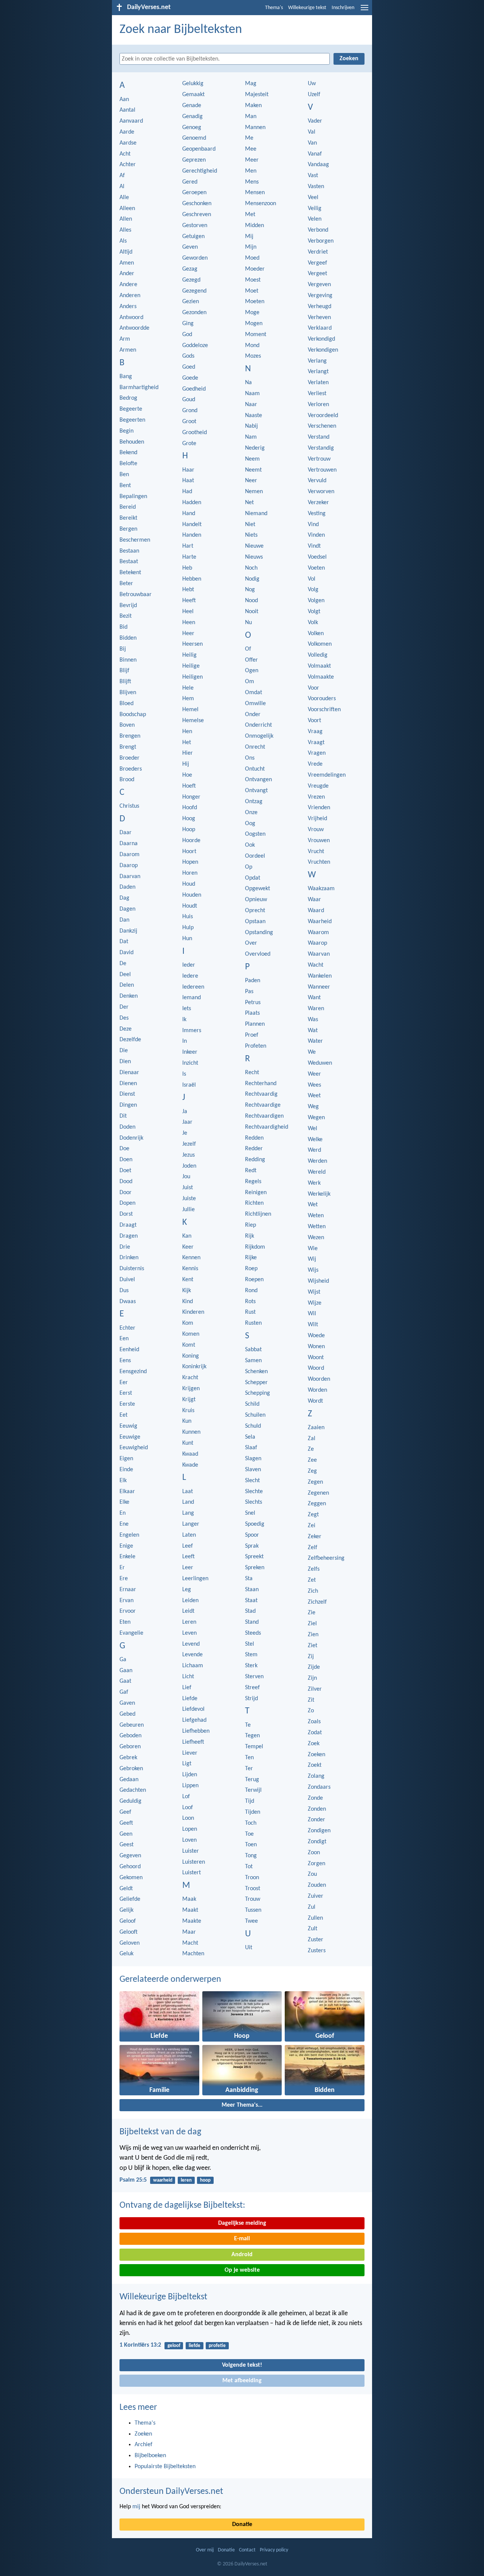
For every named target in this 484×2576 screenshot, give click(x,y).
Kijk (187, 1291)
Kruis (188, 1411)
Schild (252, 1404)
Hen (187, 732)
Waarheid (320, 922)
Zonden (317, 1809)
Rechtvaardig (261, 1094)
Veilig (315, 209)
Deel (125, 975)
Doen (126, 1160)
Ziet (313, 1646)
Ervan (126, 1601)
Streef (252, 1688)
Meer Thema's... (242, 2105)
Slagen (253, 1459)
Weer (314, 1074)
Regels (253, 1182)
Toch (251, 1823)
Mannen (255, 128)
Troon (252, 1878)
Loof (188, 1808)
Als (123, 241)
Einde (126, 1470)
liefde (195, 2346)
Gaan (126, 1671)
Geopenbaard (199, 149)
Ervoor (128, 1611)
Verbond (318, 230)
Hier (188, 753)
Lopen (190, 1829)
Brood (127, 780)
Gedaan (129, 1780)
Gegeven (130, 1856)
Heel (188, 612)
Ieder (189, 965)
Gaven (127, 1703)
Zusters (317, 1951)
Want (314, 998)
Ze (311, 1449)
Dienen (128, 1084)
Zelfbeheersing (326, 1558)
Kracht (190, 1378)
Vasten (316, 187)
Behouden (132, 442)
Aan (124, 100)
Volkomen (320, 644)
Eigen (126, 1459)
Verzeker (318, 503)
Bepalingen (133, 497)
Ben (124, 475)
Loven (189, 1840)
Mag (251, 84)
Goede (190, 378)
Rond (251, 1291)
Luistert (192, 1873)
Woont (316, 1358)
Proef (252, 1035)
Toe (249, 1834)
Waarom (318, 933)
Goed (189, 367)
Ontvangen (258, 780)
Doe (124, 1149)
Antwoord (131, 318)
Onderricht (258, 725)
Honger (191, 797)
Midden (254, 226)
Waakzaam (321, 889)
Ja (185, 1112)
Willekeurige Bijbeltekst (163, 2297)
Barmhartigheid (139, 388)
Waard (316, 911)
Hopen (190, 862)
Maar (189, 1932)
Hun (187, 939)
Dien (125, 1062)
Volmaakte (321, 677)
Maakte (192, 1921)
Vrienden (319, 808)
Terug (252, 1780)
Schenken (256, 1372)
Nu (248, 623)
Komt (189, 1345)
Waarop (317, 943)
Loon (188, 1818)
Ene (124, 1524)
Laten (189, 1535)
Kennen (191, 1258)
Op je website (242, 2270)
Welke (315, 1140)
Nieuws (254, 557)
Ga (123, 1660)
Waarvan (319, 954)
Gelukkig (193, 84)
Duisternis (132, 1269)
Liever (190, 1753)
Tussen (253, 1910)
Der (124, 1007)
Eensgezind (133, 1372)
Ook (250, 845)
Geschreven (197, 215)
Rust (250, 1312)
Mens (252, 182)
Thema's (274, 8)
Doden (127, 1127)
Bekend (128, 453)
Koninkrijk (194, 1367)
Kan (187, 1236)
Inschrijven (343, 8)
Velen (315, 219)
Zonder (316, 1820)
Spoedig (255, 1524)
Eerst (126, 1393)
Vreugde (318, 786)
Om (250, 682)
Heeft (189, 601)
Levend (191, 1644)
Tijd (250, 1801)
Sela (250, 1437)
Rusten (253, 1323)
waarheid (163, 2180)
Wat (313, 1031)
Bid (123, 627)
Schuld (253, 1426)
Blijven (128, 693)
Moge (252, 313)
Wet (313, 1205)
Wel (313, 1129)
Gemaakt (193, 95)
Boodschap (133, 715)
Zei (312, 1526)
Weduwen (320, 1063)
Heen (189, 623)
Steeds (253, 1633)
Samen (253, 1361)
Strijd (251, 1699)
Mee (251, 149)
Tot (249, 1867)
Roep (251, 1269)
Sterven (254, 1677)
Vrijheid (317, 819)
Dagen (127, 909)
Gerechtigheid (200, 171)
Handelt (192, 525)
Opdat (253, 878)
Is (184, 1074)
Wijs (313, 1270)
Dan (124, 920)
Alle (124, 198)
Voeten (316, 568)
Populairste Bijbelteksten (165, 2467)
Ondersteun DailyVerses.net (171, 2492)
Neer (251, 481)
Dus (124, 1291)
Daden (127, 887)
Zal (312, 1439)
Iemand (192, 998)
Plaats (252, 1013)
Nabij (251, 426)
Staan (252, 1590)
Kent (188, 1280)
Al (122, 187)
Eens (125, 1361)
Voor (313, 688)
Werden (317, 1161)
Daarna (129, 844)
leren (186, 2180)
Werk (314, 1183)
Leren (189, 1622)
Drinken (129, 1258)
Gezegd (191, 280)
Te (248, 1725)
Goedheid (194, 389)
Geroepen (194, 193)
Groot (189, 422)
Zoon (314, 1853)
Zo (311, 1711)
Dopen (127, 1203)
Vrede (315, 764)
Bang (126, 377)
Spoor (252, 1535)
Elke (124, 1502)
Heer (188, 634)
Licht (188, 1677)
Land (188, 1502)
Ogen (252, 671)
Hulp (188, 928)
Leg (187, 1590)
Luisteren (194, 1862)
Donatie (242, 2525)
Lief (187, 1688)
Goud (189, 400)
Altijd (126, 252)
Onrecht (255, 747)
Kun (187, 1421)
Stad (250, 1611)
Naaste (254, 416)
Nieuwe (254, 546)
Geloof (128, 1921)
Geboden (130, 1736)
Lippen (190, 1786)
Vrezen (316, 797)
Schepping (258, 1393)
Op (249, 867)
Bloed (126, 704)
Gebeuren (132, 1725)
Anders (128, 307)
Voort (314, 721)
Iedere (190, 976)
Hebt (188, 590)
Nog (250, 590)
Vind (313, 525)
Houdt (190, 906)
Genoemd (194, 138)
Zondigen (319, 1831)
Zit (311, 1700)
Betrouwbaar (136, 595)
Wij (312, 1259)
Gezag (190, 269)
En (123, 1513)
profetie (217, 2346)
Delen (127, 985)
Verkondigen (323, 350)
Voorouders (322, 699)
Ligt (187, 1764)
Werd (314, 1150)
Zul (312, 1907)
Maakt (190, 1910)
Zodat (315, 1733)
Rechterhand (261, 1084)
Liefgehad (194, 1720)
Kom (188, 1323)
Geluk (126, 1954)
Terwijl (253, 1790)
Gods (188, 356)
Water (315, 1041)
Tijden (253, 1812)
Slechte (254, 1492)
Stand (252, 1622)
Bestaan (129, 551)
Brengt (128, 747)
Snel (250, 1513)
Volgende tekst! (242, 2365)
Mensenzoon (261, 204)
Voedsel (317, 557)
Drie (125, 1247)
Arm (125, 339)
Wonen (316, 1347)
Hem (188, 699)
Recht (252, 1073)
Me (249, 138)
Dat (124, 942)
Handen (192, 535)
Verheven (319, 318)
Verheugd (320, 307)
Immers (192, 1031)
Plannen (255, 1024)
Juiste (189, 1199)
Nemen (254, 492)
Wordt (315, 1401)
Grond (190, 411)
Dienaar (129, 1073)
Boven (127, 725)
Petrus (253, 1003)
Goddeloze (195, 346)
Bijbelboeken (150, 2456)
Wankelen (320, 976)
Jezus (188, 1155)
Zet (312, 1580)
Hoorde (191, 841)
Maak (189, 1899)
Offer (251, 660)
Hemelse (193, 721)
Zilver (315, 1689)
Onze (251, 813)
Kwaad (190, 1454)
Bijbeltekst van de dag (160, 2132)
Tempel (254, 1747)
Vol (312, 579)
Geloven (130, 1943)
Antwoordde (134, 328)
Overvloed (258, 954)
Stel (250, 1644)
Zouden (317, 1885)
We (312, 1052)
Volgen (316, 601)
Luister (191, 1851)
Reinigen (256, 1193)
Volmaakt (319, 666)
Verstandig (321, 448)
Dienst (127, 1094)
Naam (252, 394)
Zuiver (316, 1896)
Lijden (190, 1775)
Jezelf (189, 1144)
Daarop (129, 866)
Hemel (190, 710)
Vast (313, 176)
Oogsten (255, 834)
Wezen (316, 1238)
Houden (192, 895)
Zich (313, 1591)
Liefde (190, 1699)
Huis (188, 917)
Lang (188, 1513)
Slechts (254, 1502)
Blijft (125, 682)
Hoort (189, 852)
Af (122, 176)
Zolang (316, 1776)
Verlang (317, 361)
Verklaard (320, 328)
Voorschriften (324, 710)
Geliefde (130, 1899)
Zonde (315, 1798)
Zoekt (315, 1765)
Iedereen (193, 987)
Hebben (192, 579)
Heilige (191, 666)
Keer (188, 1247)
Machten (193, 1954)
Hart (188, 546)
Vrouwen (319, 841)
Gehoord (130, 1867)
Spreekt (254, 1557)
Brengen (130, 736)
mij (136, 2507)
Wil (312, 1314)
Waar (314, 900)
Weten (316, 1216)
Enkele (127, 1557)
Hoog (189, 819)
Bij (123, 649)
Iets (187, 1009)
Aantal (127, 110)
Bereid (128, 507)
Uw (312, 84)
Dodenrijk (131, 1138)
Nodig (252, 579)
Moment (256, 335)
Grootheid (195, 433)
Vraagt (316, 743)
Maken (253, 106)
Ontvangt (256, 791)
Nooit (252, 612)
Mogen (254, 324)
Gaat (125, 1681)
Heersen (192, 644)
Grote (189, 444)
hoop (205, 2180)
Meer (252, 160)
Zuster (316, 1940)
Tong (251, 1856)
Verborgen (321, 241)
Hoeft (189, 786)
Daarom (130, 855)
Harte (189, 557)
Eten (125, 1622)
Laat (188, 1492)
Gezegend (194, 291)
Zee (312, 1460)
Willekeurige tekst (307, 8)
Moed (252, 258)
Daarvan (130, 877)
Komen (191, 1334)
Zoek (314, 1744)
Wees (314, 1085)
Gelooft (129, 1932)
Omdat (254, 693)
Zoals (314, 1722)
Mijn (251, 247)
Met (250, 215)
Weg (313, 1107)
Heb (187, 568)
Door (126, 1193)
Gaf (124, 1692)
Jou (186, 1177)
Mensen (255, 193)
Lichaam (193, 1666)
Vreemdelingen (327, 775)
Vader (315, 121)
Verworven (321, 492)
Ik (184, 1020)
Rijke (251, 1258)
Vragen (317, 753)
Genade (192, 106)
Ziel (312, 1624)
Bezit (126, 616)
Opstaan (255, 922)
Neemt (253, 470)
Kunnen (191, 1432)
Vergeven (319, 285)
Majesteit (257, 95)
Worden (317, 1390)
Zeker (315, 1537)
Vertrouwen (322, 470)
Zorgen (316, 1864)
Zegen (315, 1482)
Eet (123, 1415)
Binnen (128, 660)
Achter (128, 165)
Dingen (128, 1105)
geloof (174, 2346)
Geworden (195, 258)
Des (124, 1018)
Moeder (255, 269)
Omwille (255, 704)
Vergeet (317, 274)
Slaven (253, 1470)
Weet (314, 1096)
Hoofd (190, 808)
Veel (313, 198)
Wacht (316, 965)
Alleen (127, 209)
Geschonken (197, 204)
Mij (249, 237)
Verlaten (318, 383)
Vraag (315, 732)
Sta (249, 1579)
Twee (251, 1921)
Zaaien (316, 1428)
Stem (251, 1655)
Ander (127, 274)
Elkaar (127, 1492)
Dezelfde (130, 1040)
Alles (125, 230)
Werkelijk (319, 1194)
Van (312, 143)
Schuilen (255, 1415)
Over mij (205, 2550)
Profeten (256, 1046)
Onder (253, 715)
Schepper (256, 1383)
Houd (189, 884)
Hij (186, 764)
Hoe (187, 775)
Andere (128, 285)
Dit (123, 1116)
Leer (188, 1568)
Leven (189, 1633)
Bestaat (129, 562)
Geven (190, 247)
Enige (126, 1546)
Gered (190, 182)
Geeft (126, 1823)
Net (249, 503)
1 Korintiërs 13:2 (140, 2345)
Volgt (314, 612)
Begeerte (131, 409)
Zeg (312, 1471)
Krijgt (189, 1400)
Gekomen (131, 1878)
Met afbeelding (242, 2381)
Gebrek (128, 1758)
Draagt (128, 1225)
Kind (188, 1302)
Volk (313, 623)
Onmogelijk (259, 736)
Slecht (252, 1481)
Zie (312, 1613)
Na (248, 383)
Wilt (313, 1325)
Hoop (189, 830)
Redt (251, 1171)
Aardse (128, 143)
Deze (126, 1029)
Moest (253, 280)
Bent (125, 486)
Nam (251, 437)
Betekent (130, 573)
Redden (254, 1138)
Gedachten (133, 1790)
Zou (312, 1874)
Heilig (189, 655)
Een (124, 1339)
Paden (253, 981)
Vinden (316, 535)
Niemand (256, 514)
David (126, 953)
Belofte (128, 464)
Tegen (252, 1736)
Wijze (315, 1303)
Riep (251, 1225)
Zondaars (319, 1787)
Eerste (127, 1404)
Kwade (190, 1465)
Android (242, 2255)
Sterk (251, 1666)
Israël (189, 1085)
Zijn (312, 1678)
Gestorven (195, 226)
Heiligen (192, 677)
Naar (251, 405)
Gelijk (126, 1910)
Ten (249, 1758)
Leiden (190, 1601)
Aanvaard (131, 121)
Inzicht (190, 1063)
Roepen (254, 1280)
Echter (127, 1328)
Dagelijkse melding (242, 2223)
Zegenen (318, 1493)
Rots (250, 1302)
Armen (128, 350)
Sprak (252, 1546)
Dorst (126, 1214)
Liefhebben (196, 1731)
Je (185, 1133)
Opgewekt (258, 889)
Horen (190, 873)
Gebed (127, 1714)
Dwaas (128, 1302)
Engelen (129, 1535)
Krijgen (191, 1389)
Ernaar (128, 1590)
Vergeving (320, 296)
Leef (188, 1546)
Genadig (192, 117)
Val (312, 132)
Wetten (317, 1227)
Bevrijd (128, 606)
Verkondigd (321, 339)
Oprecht (255, 911)
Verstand (319, 437)
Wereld (317, 1172)
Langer (191, 1524)
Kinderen (193, 1312)
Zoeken (316, 1755)
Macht (190, 1943)
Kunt (188, 1443)
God (187, 335)
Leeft (188, 1557)
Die (124, 1051)
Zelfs (314, 1569)
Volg (313, 590)
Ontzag (254, 802)
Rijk (250, 1236)
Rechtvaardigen (264, 1116)
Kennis (190, 1269)
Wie (313, 1249)
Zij (311, 1657)
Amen (127, 263)
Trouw (253, 1899)
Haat (188, 481)
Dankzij (128, 931)
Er (122, 1568)
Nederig (255, 448)
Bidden (128, 638)
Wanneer (319, 987)
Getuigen (193, 237)
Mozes (253, 356)
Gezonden (194, 313)
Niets (251, 535)
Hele (188, 688)
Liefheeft (193, 1742)
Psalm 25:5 (133, 2180)
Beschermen (135, 540)
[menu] (365, 11)
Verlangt (318, 372)
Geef (125, 1812)
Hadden (192, 503)
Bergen (128, 529)
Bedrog (128, 398)
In (185, 1041)
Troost (253, 1889)
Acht (125, 154)
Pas (249, 992)
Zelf (313, 1548)
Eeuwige (130, 1437)
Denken (129, 996)
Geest (126, 1845)
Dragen (129, 1236)
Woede (316, 1336)
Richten (254, 1203)
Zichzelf (317, 1602)
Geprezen (194, 160)
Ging (188, 324)
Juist (188, 1188)
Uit (249, 1948)
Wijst (314, 1292)
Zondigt (317, 1842)
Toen (251, 1845)
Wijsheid (318, 1281)
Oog (250, 824)
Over (251, 943)
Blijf (124, 671)
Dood (126, 1182)
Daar (126, 833)
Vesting (317, 514)
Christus (129, 806)
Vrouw (316, 830)
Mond (252, 346)
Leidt (188, 1611)
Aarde (127, 132)
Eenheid (129, 1350)
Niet (250, 525)
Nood (251, 601)
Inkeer (190, 1052)
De (123, 964)
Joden (189, 1166)
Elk (123, 1481)
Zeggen (317, 1504)
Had (187, 492)
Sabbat (253, 1350)
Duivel (127, 1280)
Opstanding (259, 933)
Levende (192, 1655)
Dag (124, 898)
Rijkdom (255, 1247)
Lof (186, 1797)
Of (248, 649)
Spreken (255, 1568)
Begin (126, 431)
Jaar (187, 1122)
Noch (251, 568)
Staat (251, 1601)
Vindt (314, 546)
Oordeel (255, 856)
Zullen (315, 1918)
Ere (124, 1579)
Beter (126, 584)
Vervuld (317, 481)
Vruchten (319, 862)
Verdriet (318, 252)
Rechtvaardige (263, 1105)
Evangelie (131, 1633)
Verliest (317, 394)
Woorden (319, 1379)
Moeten (255, 302)
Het (187, 743)
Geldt (126, 1889)
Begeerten (132, 420)
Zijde (314, 1667)
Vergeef (317, 263)
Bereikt (128, 518)
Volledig (318, 655)
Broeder (130, 758)
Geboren (130, 1747)
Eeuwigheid (134, 1448)
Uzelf (314, 95)
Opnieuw (256, 900)
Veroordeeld (323, 416)
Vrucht (316, 852)
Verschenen (322, 426)
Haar (188, 470)
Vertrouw (319, 459)
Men (251, 171)
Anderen (130, 296)
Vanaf (315, 154)
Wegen (316, 1118)
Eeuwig (128, 1426)
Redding (255, 1160)
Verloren (318, 405)
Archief (143, 2445)
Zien (313, 1635)
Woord (316, 1368)
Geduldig (130, 1801)
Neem (252, 459)
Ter (249, 1769)
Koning (191, 1356)
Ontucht (255, 769)
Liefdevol (193, 1709)
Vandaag (318, 165)
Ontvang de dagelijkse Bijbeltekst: (182, 2205)
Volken (316, 634)
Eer (124, 1383)
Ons (250, 758)
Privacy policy (274, 2550)
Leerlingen (195, 1579)
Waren (316, 1009)
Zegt (313, 1515)
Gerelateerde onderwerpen (170, 1980)
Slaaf (251, 1448)
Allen (126, 219)
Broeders (131, 769)
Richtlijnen (258, 1214)
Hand (189, 514)
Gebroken (131, 1769)
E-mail (242, 2239)
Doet (125, 1171)
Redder (254, 1149)
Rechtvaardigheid (267, 1127)
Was (313, 1020)
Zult (313, 1929)
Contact (247, 2550)
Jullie (188, 1210)
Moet (252, 291)
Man (251, 117)
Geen (126, 1834)
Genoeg (192, 128)
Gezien (191, 302)
